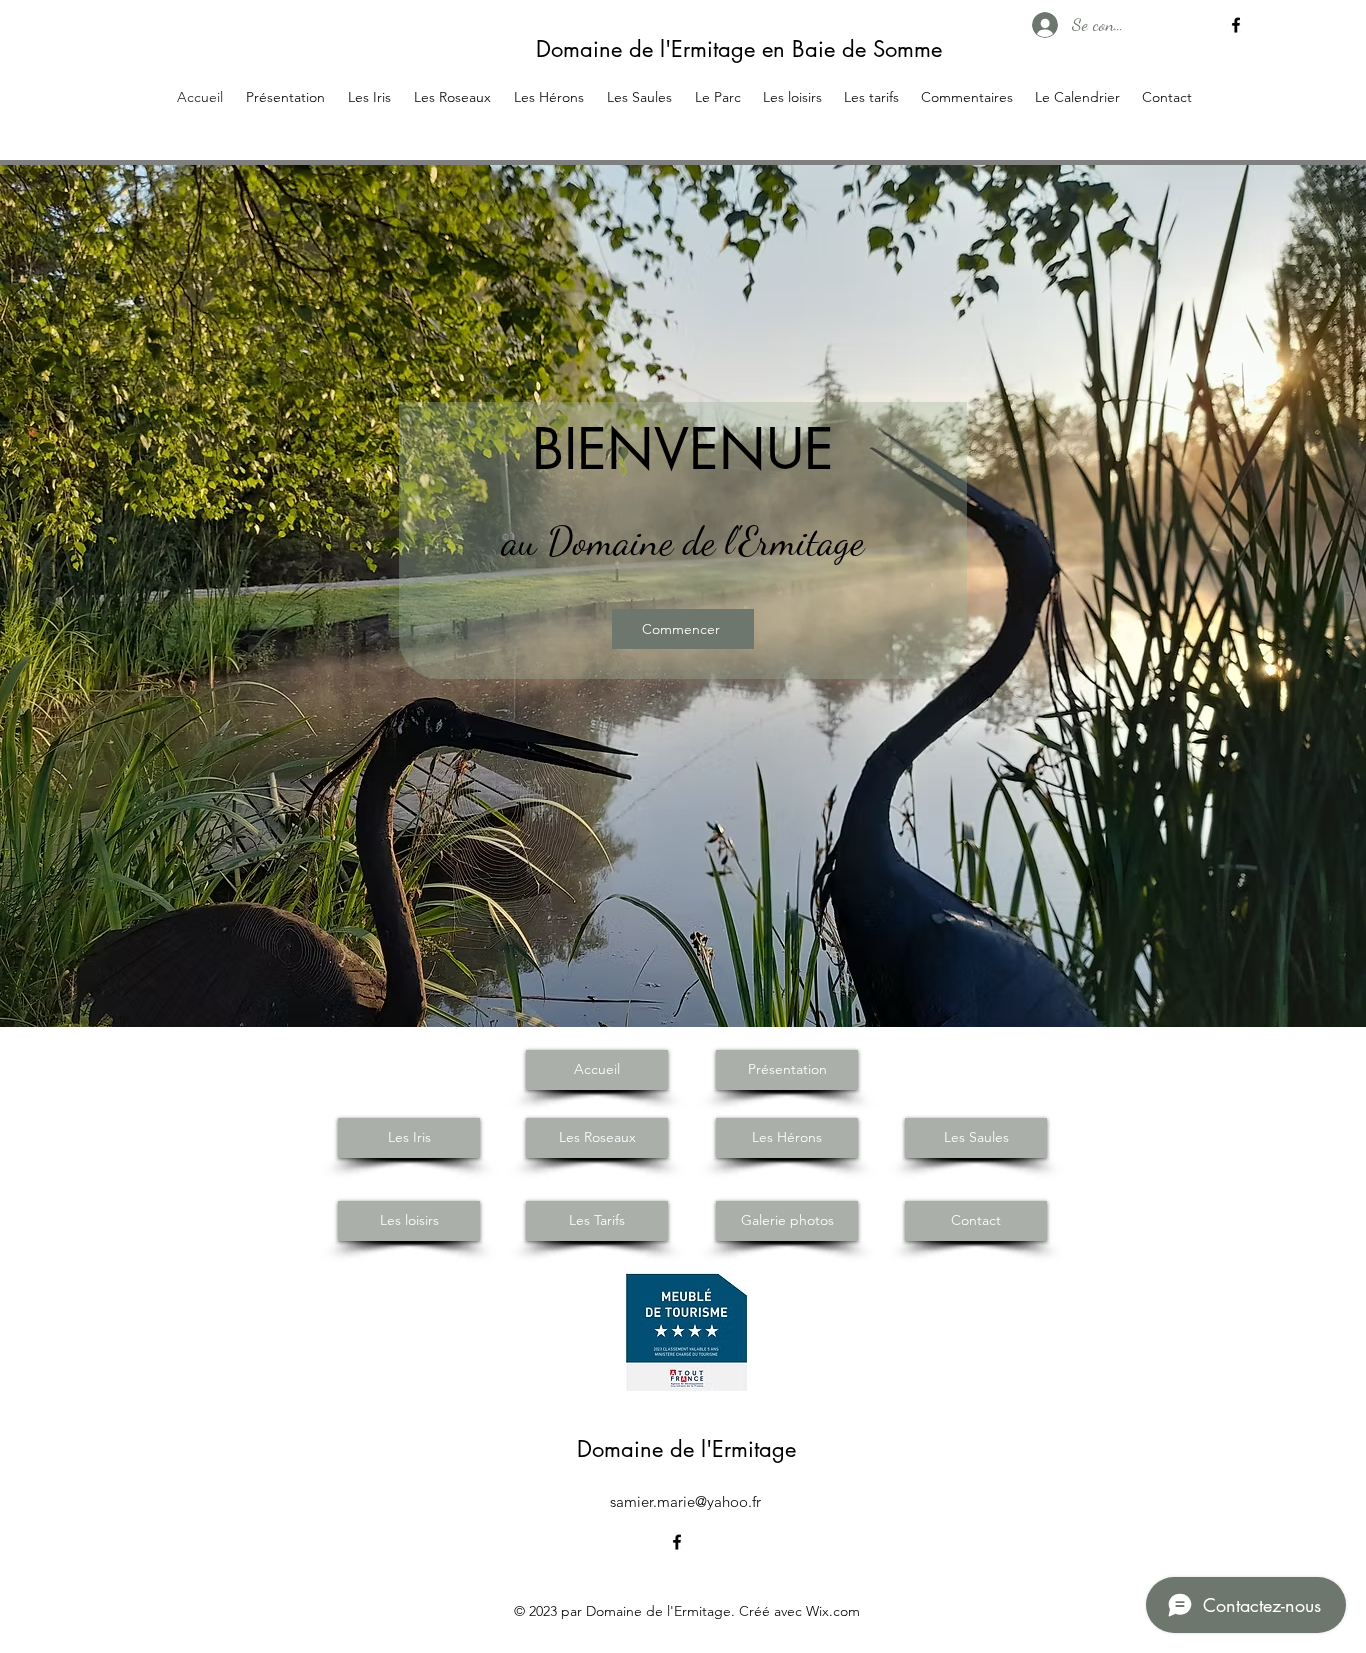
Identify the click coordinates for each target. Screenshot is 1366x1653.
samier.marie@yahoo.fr (685, 1501)
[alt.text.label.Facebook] (1236, 25)
